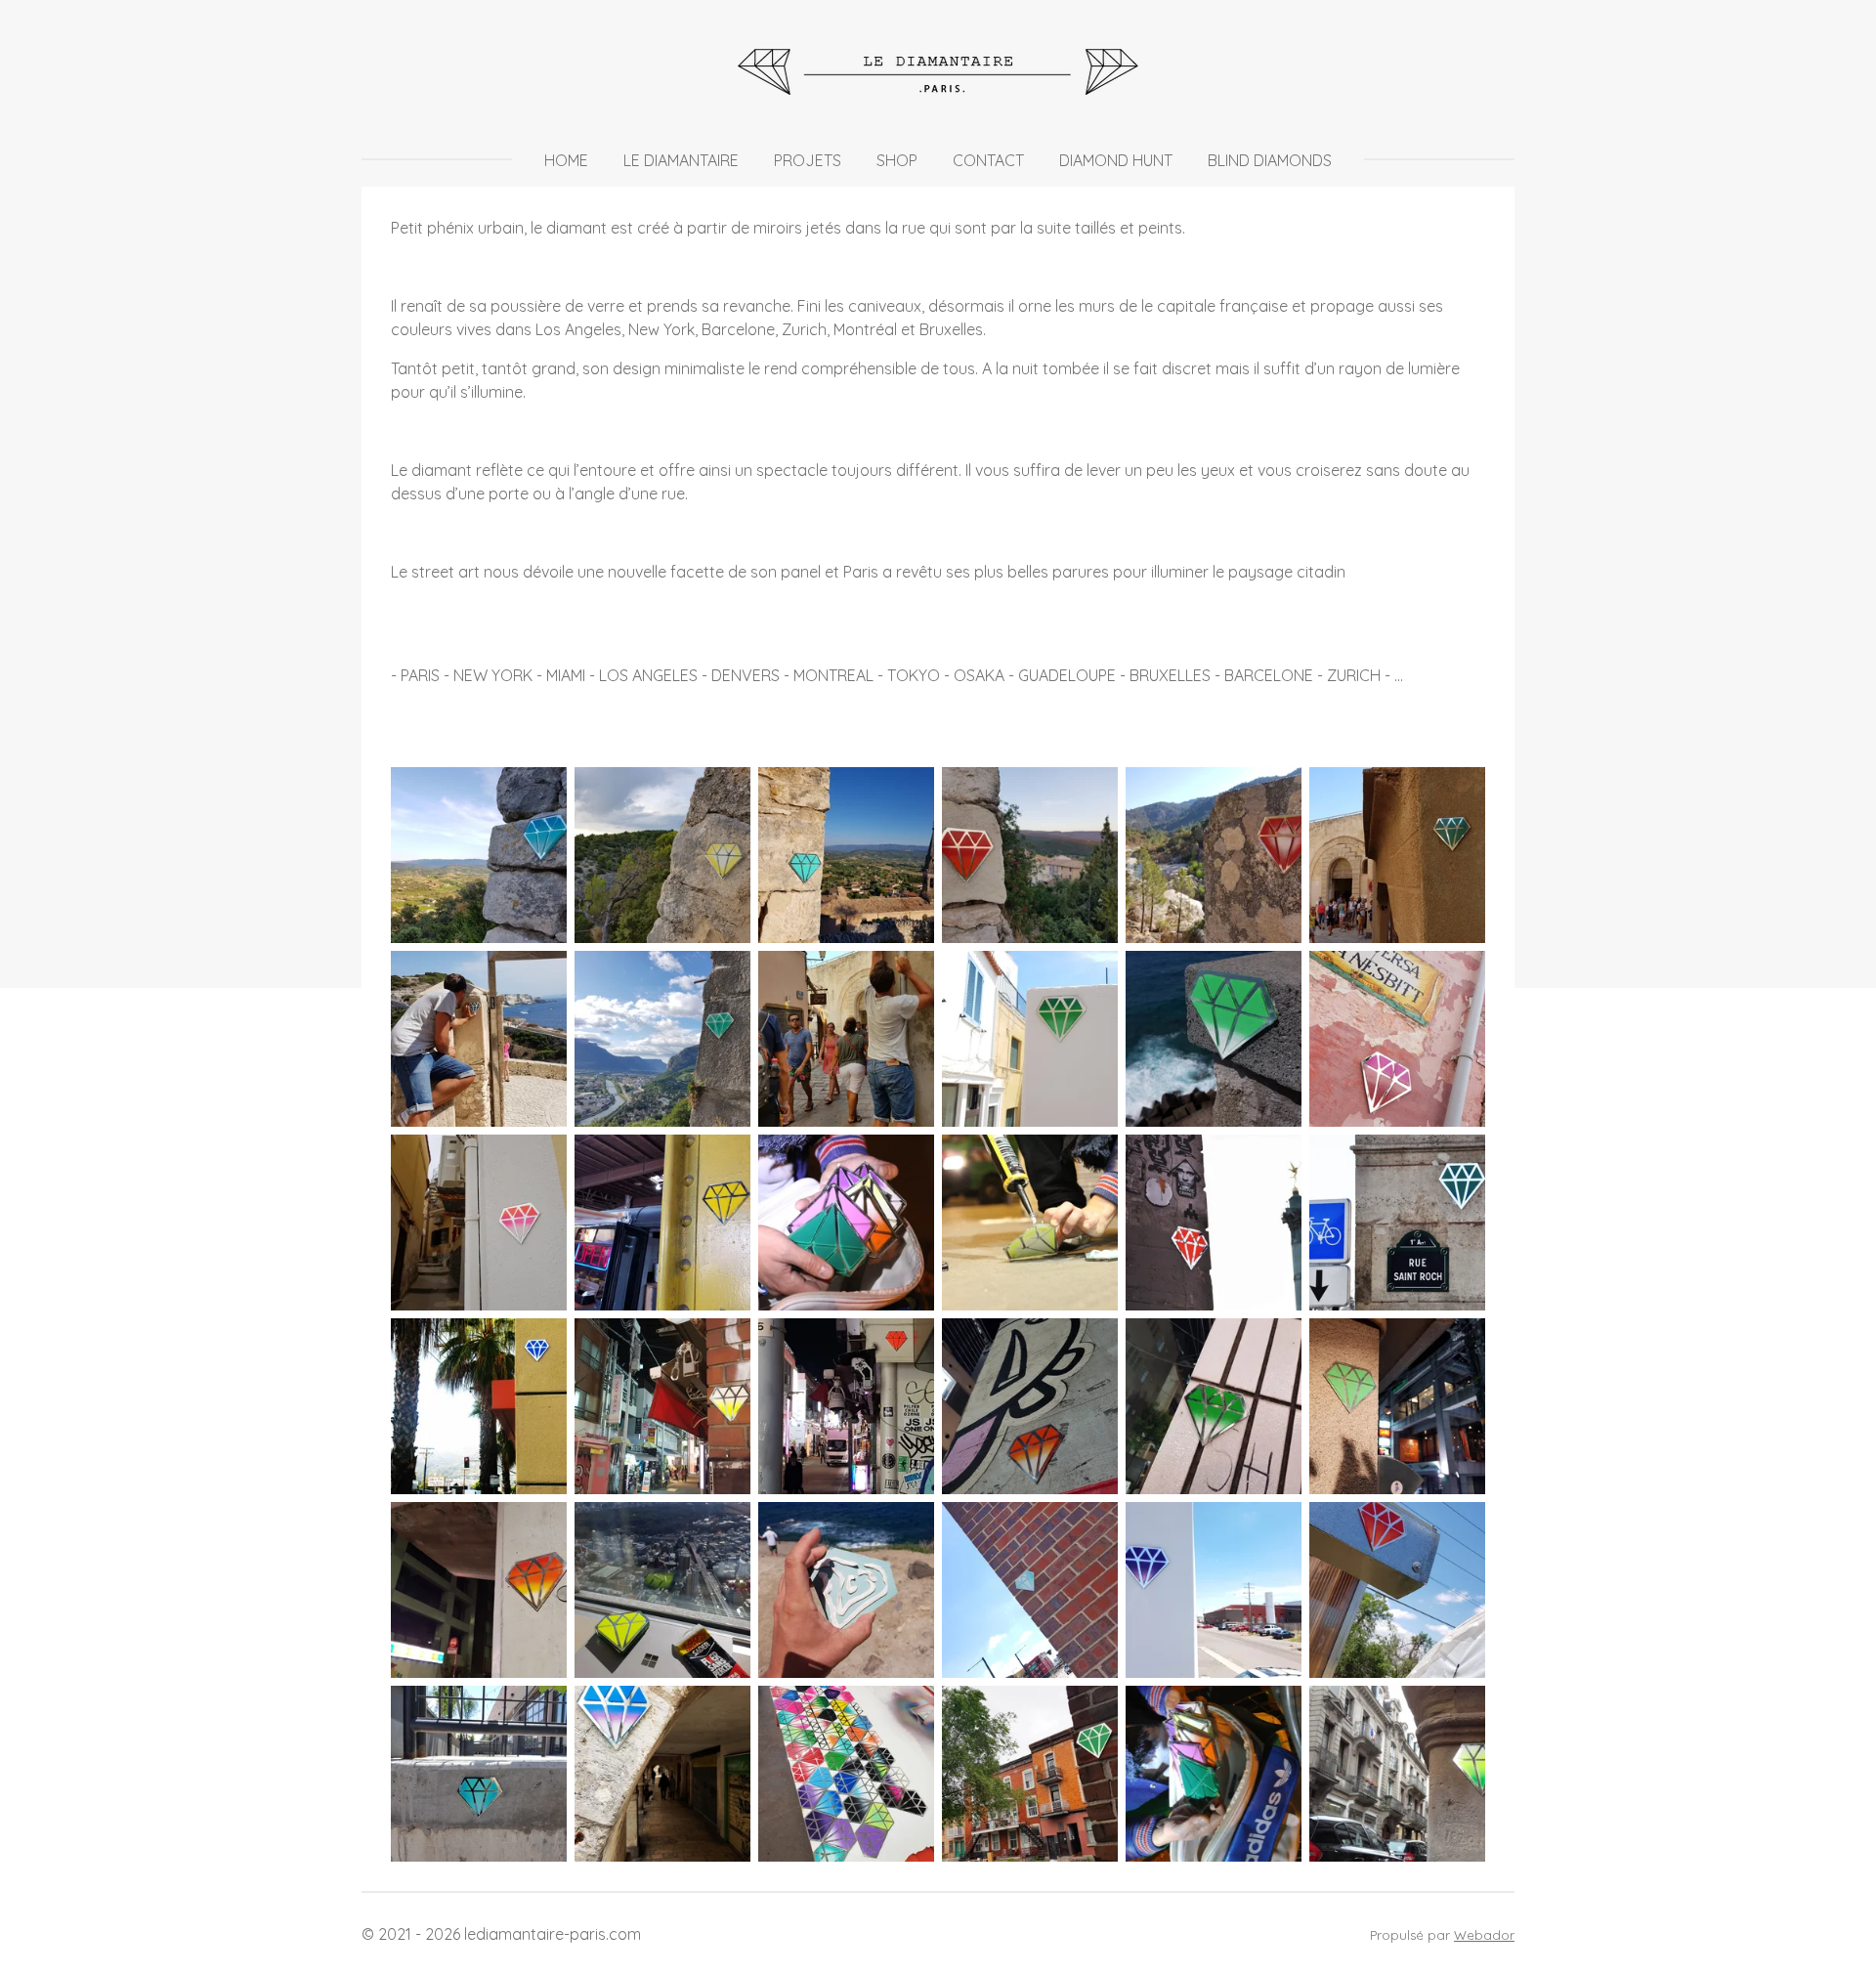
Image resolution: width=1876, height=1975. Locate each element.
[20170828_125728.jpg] (1397, 855)
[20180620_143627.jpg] (479, 1774)
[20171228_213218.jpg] (1214, 1406)
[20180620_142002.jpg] (1397, 1590)
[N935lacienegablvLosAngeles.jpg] (479, 1406)
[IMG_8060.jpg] (846, 1223)
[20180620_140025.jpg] (1030, 1590)
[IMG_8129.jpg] (1030, 1223)
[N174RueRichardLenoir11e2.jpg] (1214, 1223)
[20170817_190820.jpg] (846, 855)
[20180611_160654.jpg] (846, 1774)
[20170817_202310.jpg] (1030, 855)
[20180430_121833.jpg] (1030, 1039)
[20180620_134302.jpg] (662, 1223)
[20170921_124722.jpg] (846, 1039)
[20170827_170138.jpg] (1214, 855)
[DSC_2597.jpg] (1214, 1774)
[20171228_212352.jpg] (1030, 1406)
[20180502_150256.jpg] (479, 1223)
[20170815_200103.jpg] (662, 855)
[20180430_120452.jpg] (846, 1590)
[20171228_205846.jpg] (662, 1406)
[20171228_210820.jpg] (846, 1406)
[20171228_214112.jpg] (1397, 1406)
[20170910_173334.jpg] (662, 1039)
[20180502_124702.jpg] (1397, 1039)
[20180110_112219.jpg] (662, 1590)
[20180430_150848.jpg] (1214, 1039)
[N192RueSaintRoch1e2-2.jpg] (1397, 1223)
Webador (1484, 1935)
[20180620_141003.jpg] (1214, 1590)
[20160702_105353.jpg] (1397, 1774)
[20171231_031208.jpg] (479, 1590)
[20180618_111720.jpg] (1030, 1774)
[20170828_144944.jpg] (479, 1039)
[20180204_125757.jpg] (662, 1774)
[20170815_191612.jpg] (479, 855)
